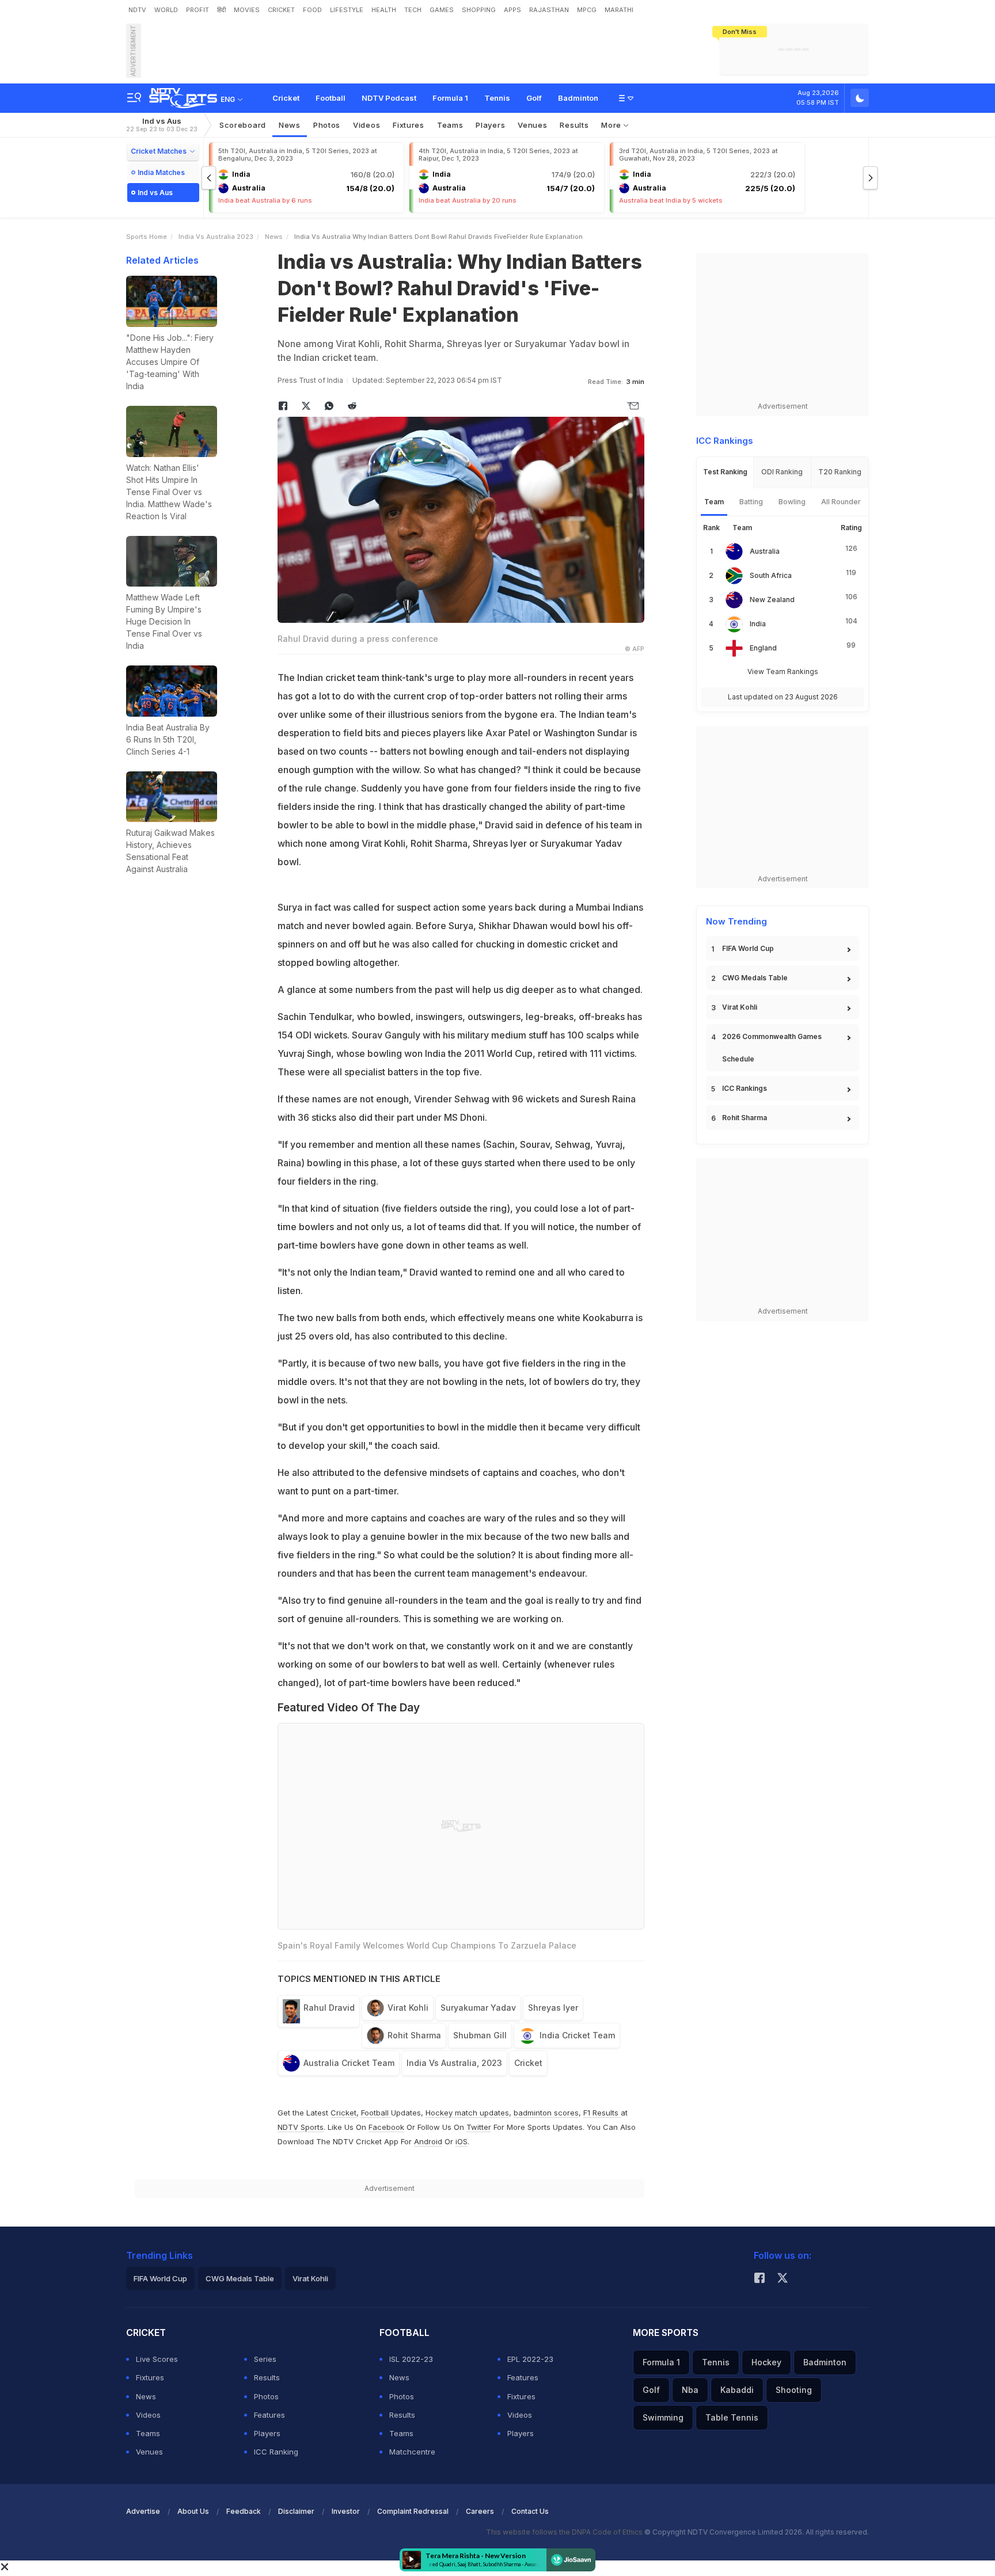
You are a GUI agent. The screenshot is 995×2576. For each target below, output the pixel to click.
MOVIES (247, 10)
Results (574, 125)
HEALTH (384, 10)
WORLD (166, 10)
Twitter (479, 2127)
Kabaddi (737, 2390)
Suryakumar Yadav (478, 2008)
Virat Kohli (408, 2008)
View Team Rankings (783, 671)
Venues (532, 125)
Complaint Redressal (413, 2511)
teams (450, 125)
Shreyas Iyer (553, 2008)
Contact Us (530, 2511)
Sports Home (147, 237)
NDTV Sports (301, 2127)
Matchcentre (412, 2452)
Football (331, 98)
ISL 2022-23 (411, 2359)
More (612, 125)
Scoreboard (243, 125)
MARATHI (619, 10)
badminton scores (546, 2113)
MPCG (587, 10)
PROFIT (198, 10)
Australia (765, 551)
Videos (367, 125)
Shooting (794, 2390)
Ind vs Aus (162, 125)
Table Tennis (732, 2417)
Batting (751, 502)
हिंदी (221, 10)
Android (428, 2141)
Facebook (386, 2127)
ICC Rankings (745, 1088)
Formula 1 (450, 98)
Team (714, 502)
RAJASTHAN (549, 10)
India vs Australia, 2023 (454, 2063)
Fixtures (409, 125)
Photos (327, 125)
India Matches (161, 172)
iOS (462, 2141)
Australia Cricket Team (349, 2063)
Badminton (578, 98)
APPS (512, 10)
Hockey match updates (467, 2113)
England (763, 648)
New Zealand (772, 600)
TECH (413, 10)
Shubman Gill (480, 2035)
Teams (148, 2433)
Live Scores (157, 2359)
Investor (346, 2511)
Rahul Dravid (329, 2008)
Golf (534, 98)
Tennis (497, 98)
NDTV (137, 10)
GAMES (442, 10)
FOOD (312, 10)
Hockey (766, 2362)
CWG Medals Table (755, 978)
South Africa (771, 575)
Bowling (792, 502)
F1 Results (602, 2113)
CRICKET (281, 10)
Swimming (663, 2417)
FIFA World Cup (748, 948)
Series (265, 2359)
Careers (480, 2511)
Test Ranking (725, 472)
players (490, 125)
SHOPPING (479, 10)
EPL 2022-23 (530, 2359)
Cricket (286, 98)
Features (269, 2415)
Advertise (143, 2511)
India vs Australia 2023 (216, 237)
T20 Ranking (840, 472)
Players (267, 2433)
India (758, 624)
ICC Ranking (276, 2452)
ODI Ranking (782, 472)
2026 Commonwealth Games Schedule (772, 1048)
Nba (690, 2390)
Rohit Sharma (414, 2035)
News (290, 125)
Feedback (244, 2511)
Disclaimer (296, 2511)
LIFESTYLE (347, 10)
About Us (193, 2511)
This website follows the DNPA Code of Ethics (565, 2532)
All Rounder (841, 502)
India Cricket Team (577, 2035)
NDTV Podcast (389, 98)
